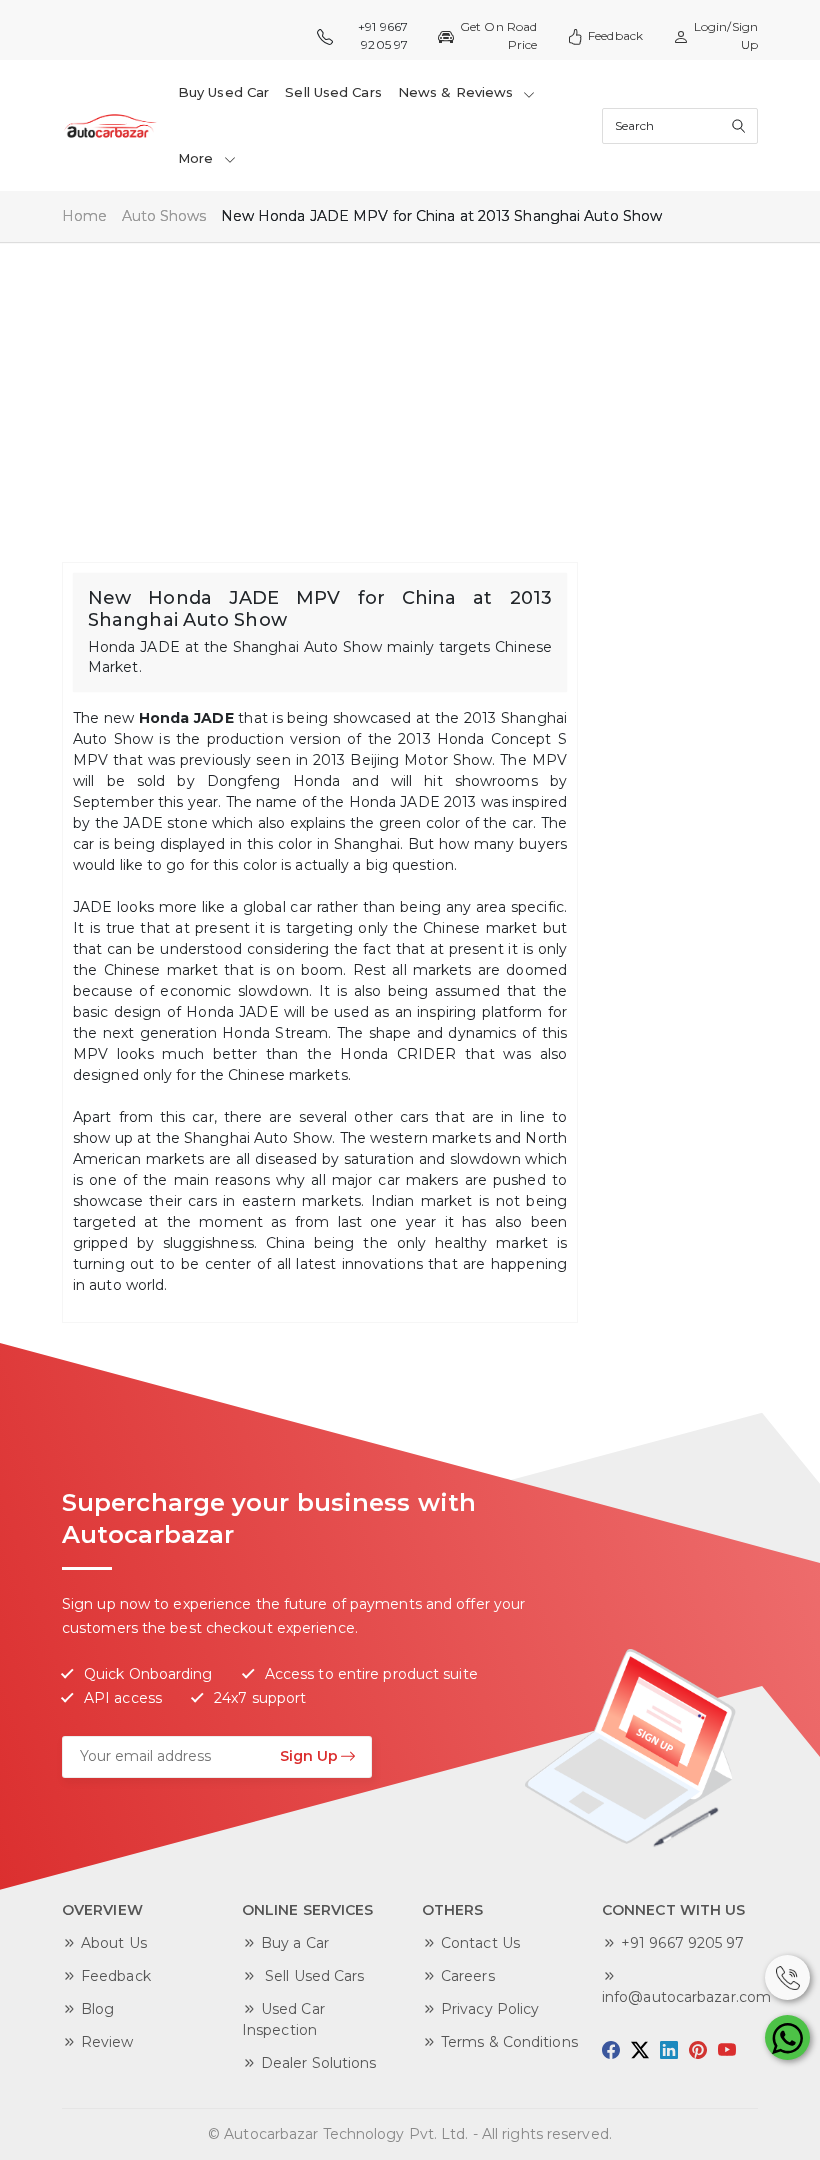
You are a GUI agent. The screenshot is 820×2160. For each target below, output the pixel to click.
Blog (97, 2009)
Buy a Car (295, 1943)
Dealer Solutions (319, 2063)
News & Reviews (458, 92)
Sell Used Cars (333, 92)
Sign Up (309, 1756)
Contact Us (480, 1943)
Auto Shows (164, 216)
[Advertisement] (410, 392)
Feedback (615, 35)
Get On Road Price (498, 35)
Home (84, 216)
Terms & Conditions (509, 2042)
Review (107, 2042)
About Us (114, 1943)
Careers (468, 1976)
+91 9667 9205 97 (683, 1943)
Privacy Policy (490, 2009)
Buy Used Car (223, 92)
